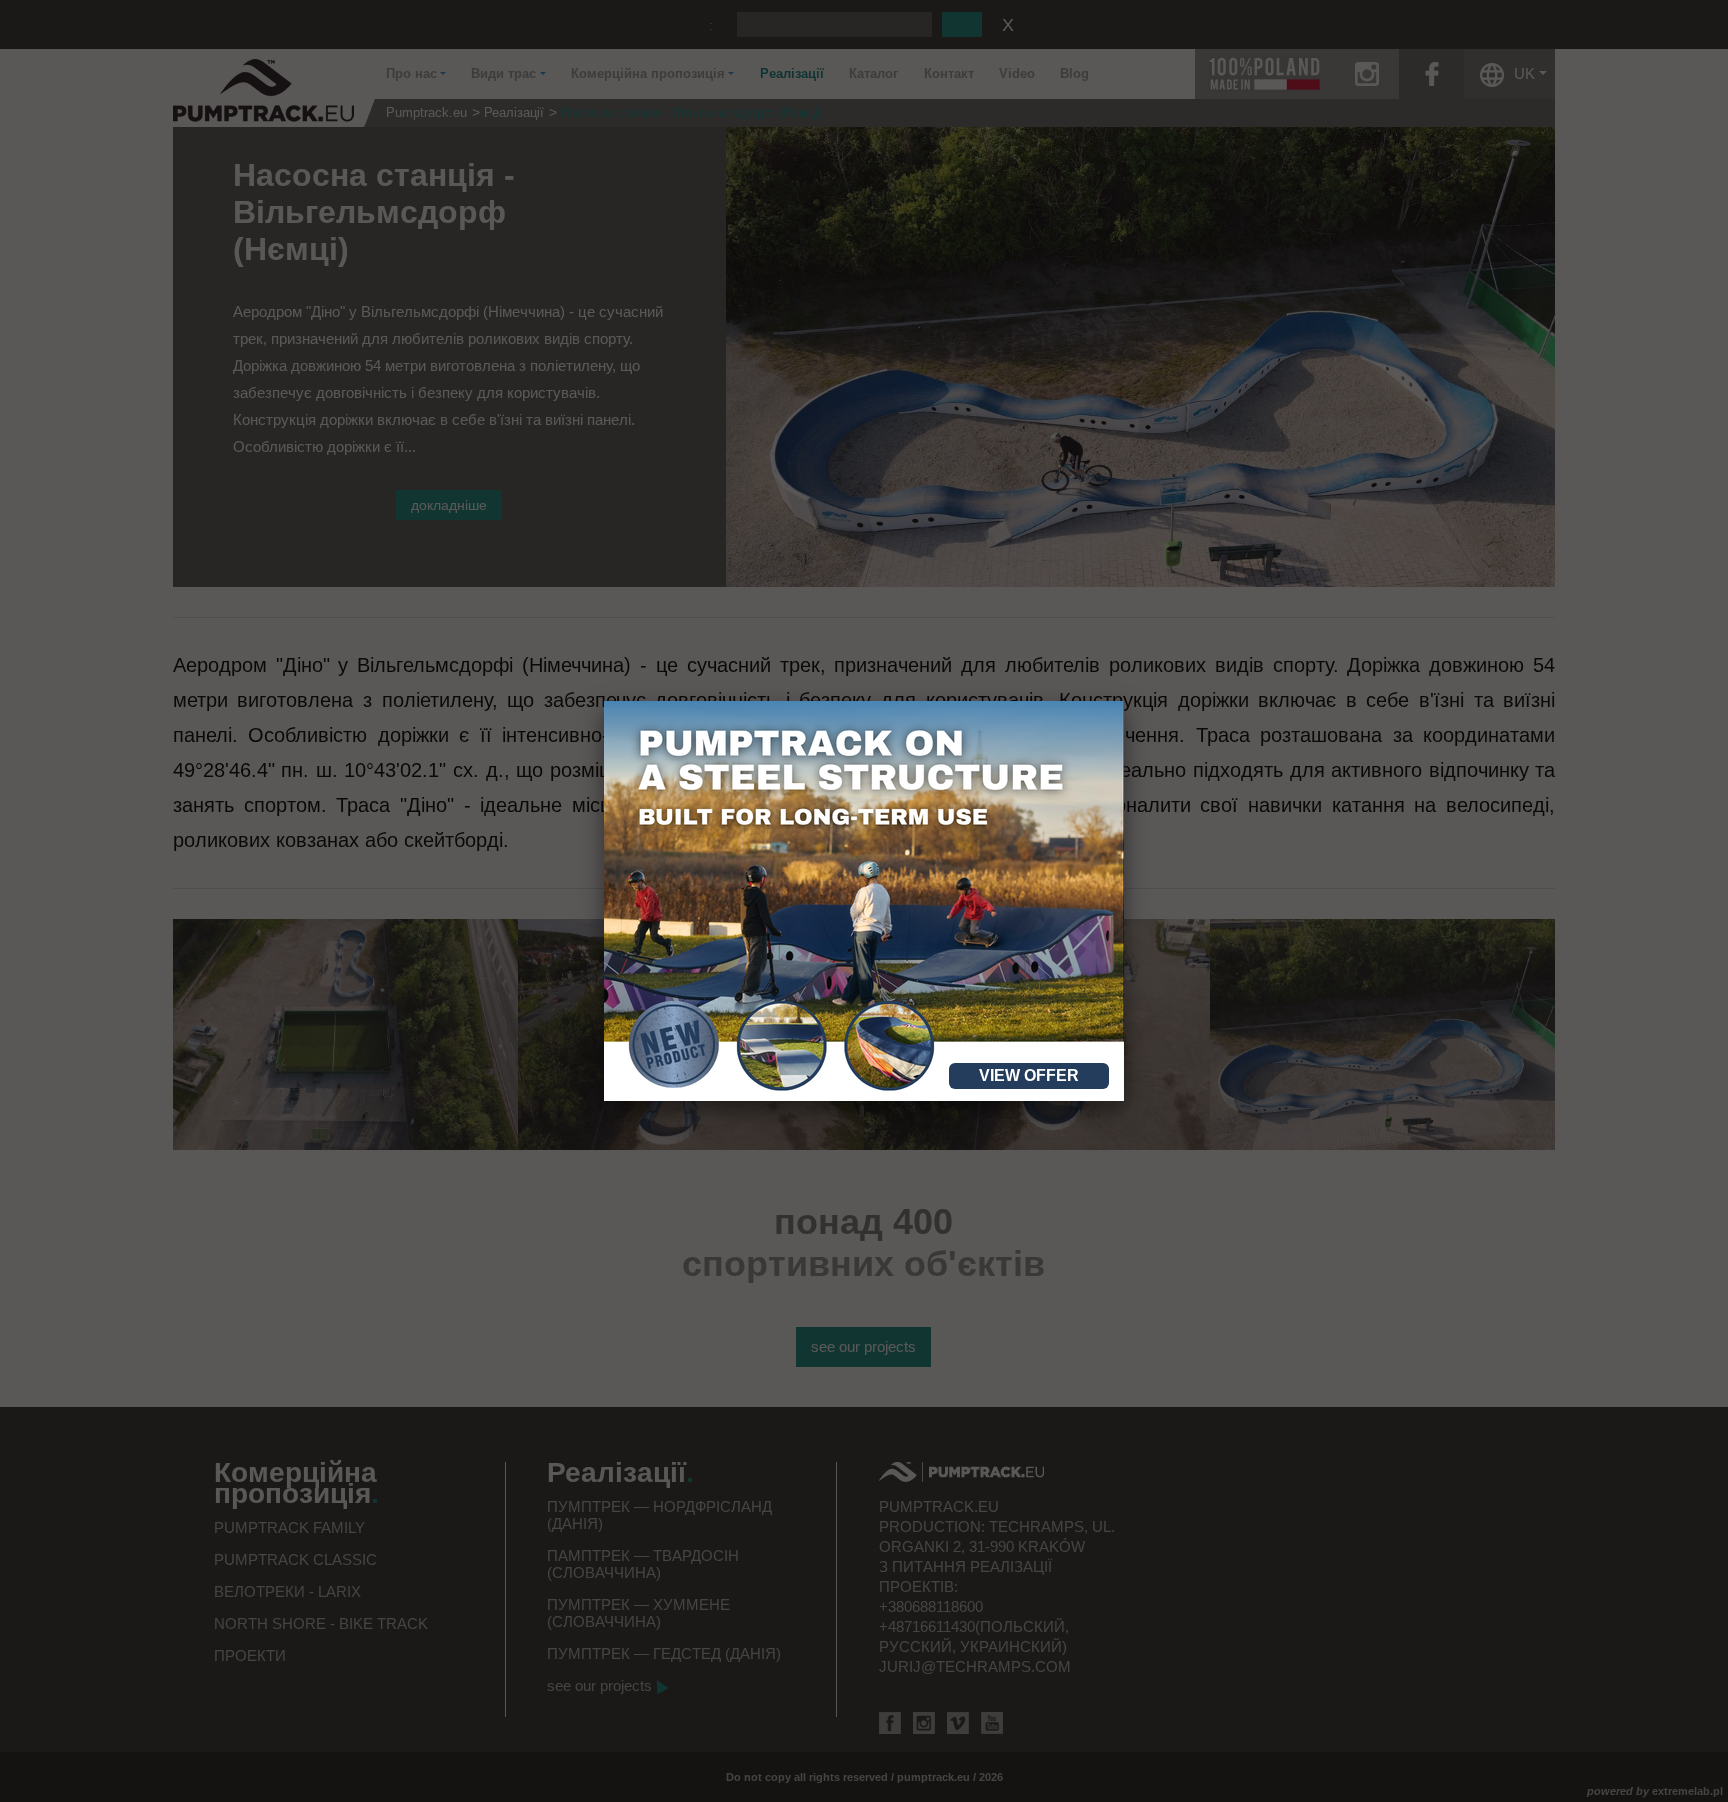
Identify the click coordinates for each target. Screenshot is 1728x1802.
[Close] (1124, 701)
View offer (1029, 1075)
